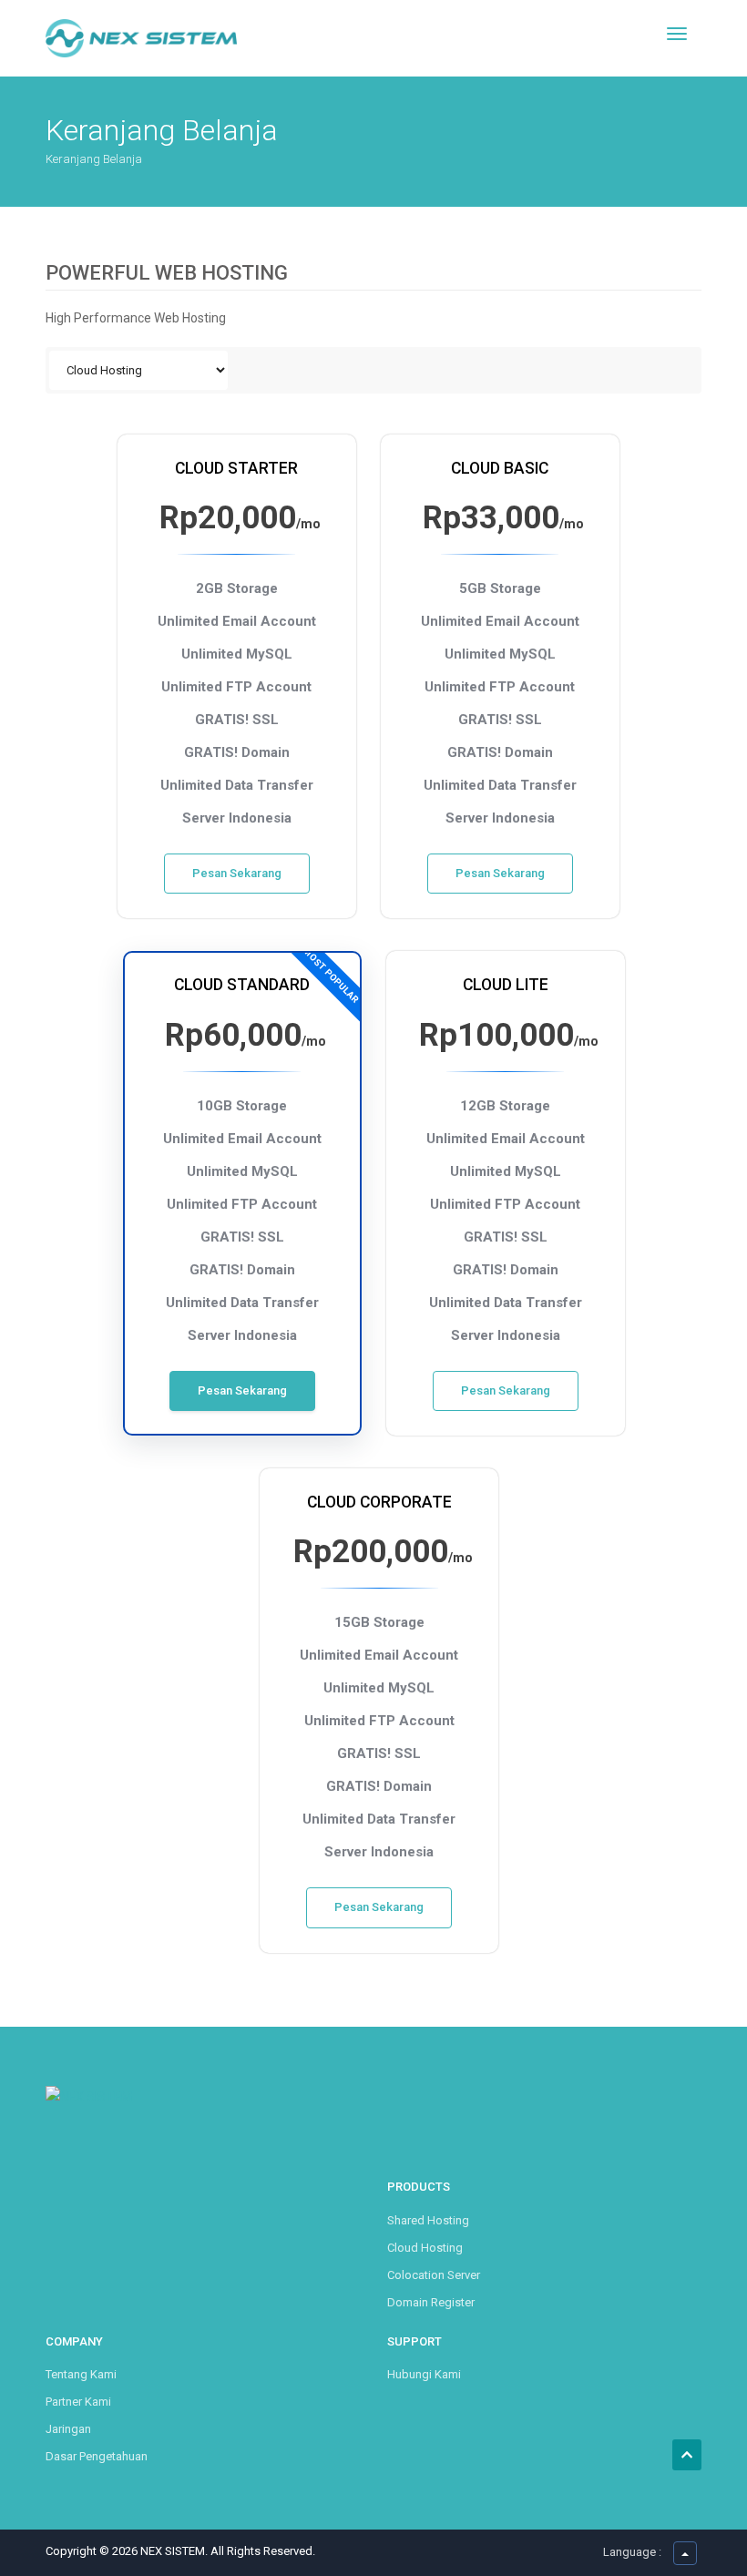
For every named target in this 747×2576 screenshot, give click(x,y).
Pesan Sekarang (237, 873)
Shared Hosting (428, 2220)
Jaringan (68, 2429)
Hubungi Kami (424, 2374)
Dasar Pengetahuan (97, 2456)
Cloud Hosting (425, 2248)
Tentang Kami (81, 2374)
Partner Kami (78, 2402)
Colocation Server (434, 2275)
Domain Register (431, 2302)
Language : (632, 2552)
